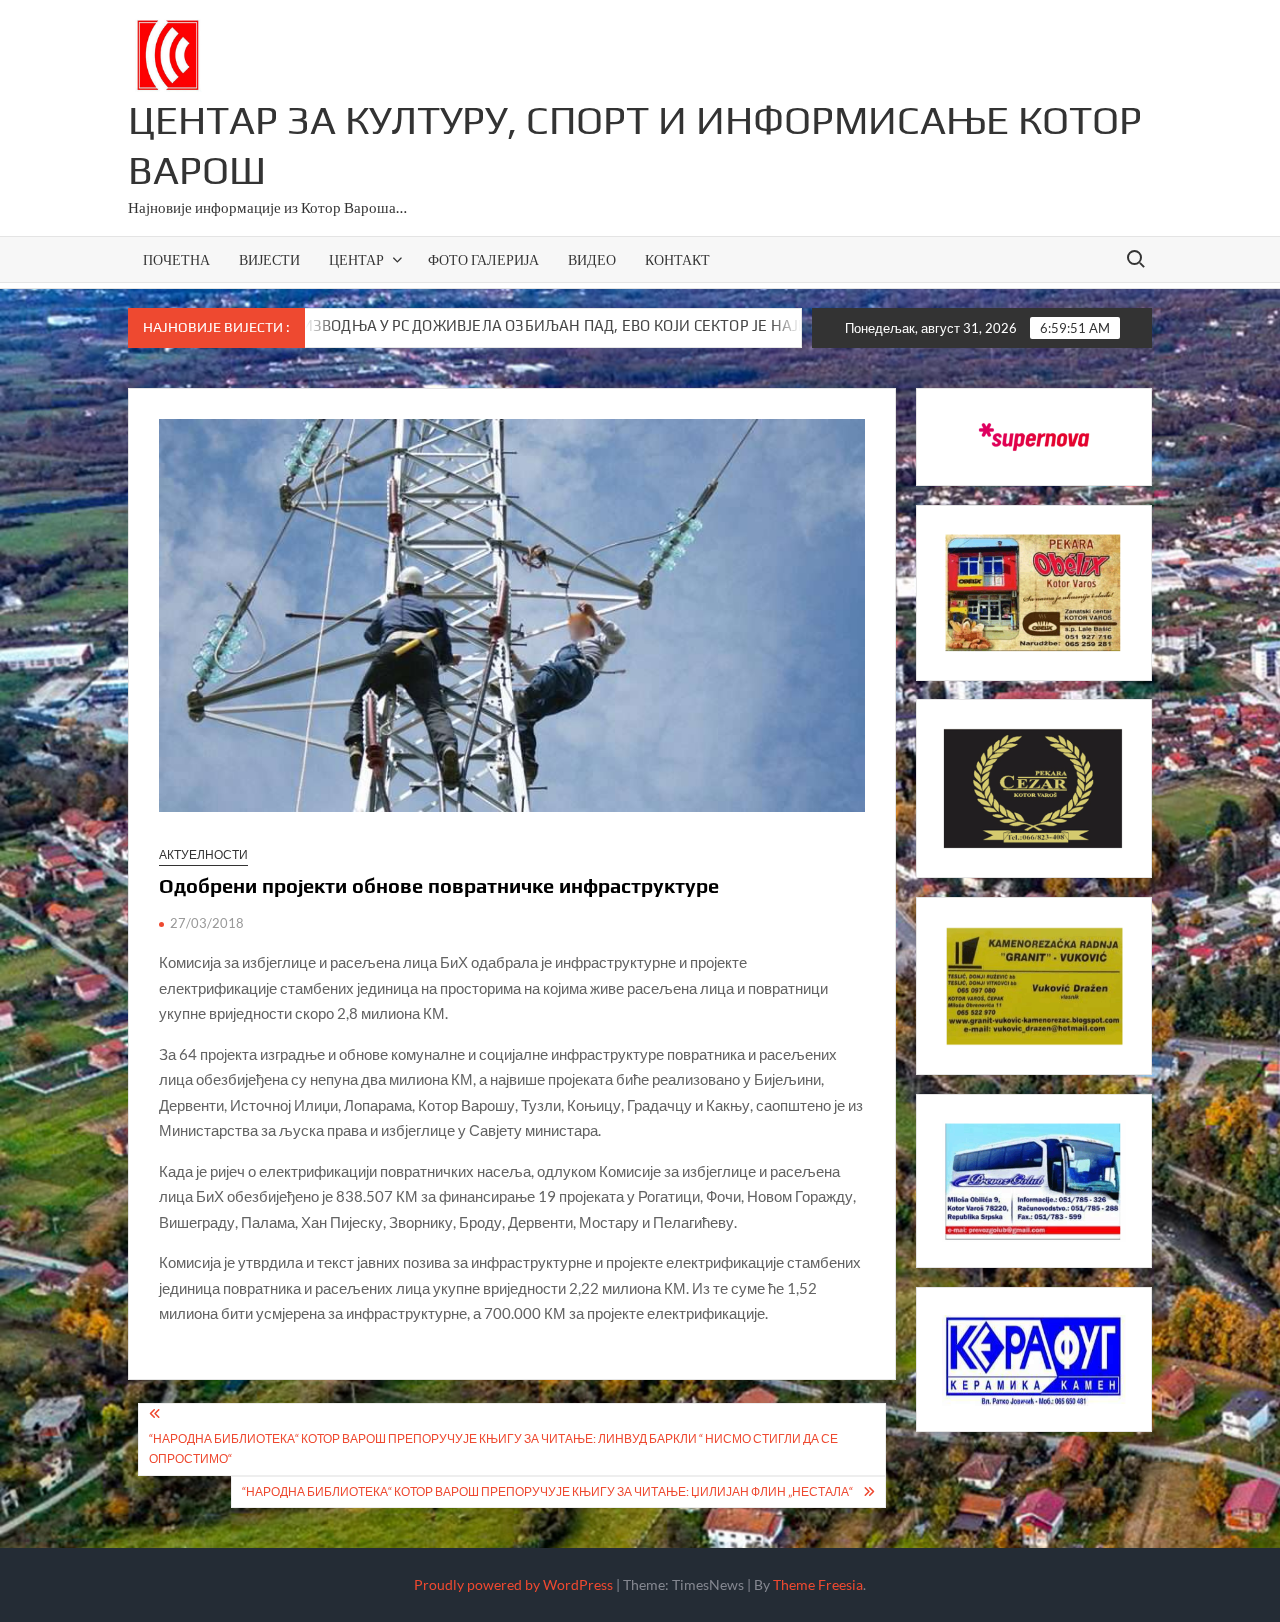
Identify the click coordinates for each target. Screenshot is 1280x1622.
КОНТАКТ (677, 259)
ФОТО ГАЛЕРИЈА (483, 259)
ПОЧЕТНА (176, 259)
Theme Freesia (818, 1584)
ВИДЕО (592, 259)
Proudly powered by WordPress (513, 1584)
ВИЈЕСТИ (269, 259)
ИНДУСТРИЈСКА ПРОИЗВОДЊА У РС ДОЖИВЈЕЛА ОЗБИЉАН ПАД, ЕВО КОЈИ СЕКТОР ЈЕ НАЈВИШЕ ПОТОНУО (465, 325)
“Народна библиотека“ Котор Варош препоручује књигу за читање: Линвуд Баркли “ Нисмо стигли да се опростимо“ (493, 1448)
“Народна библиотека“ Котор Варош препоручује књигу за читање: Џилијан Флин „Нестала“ (547, 1491)
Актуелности (203, 854)
